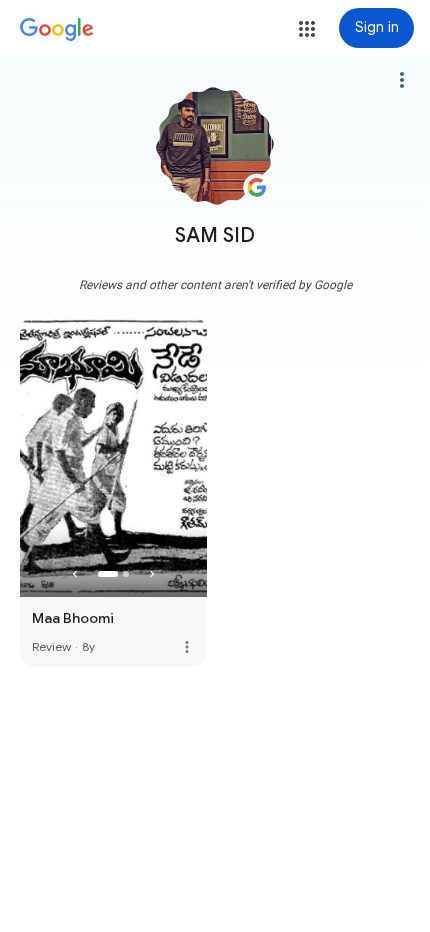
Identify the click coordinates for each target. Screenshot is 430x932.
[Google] (57, 30)
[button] (307, 29)
